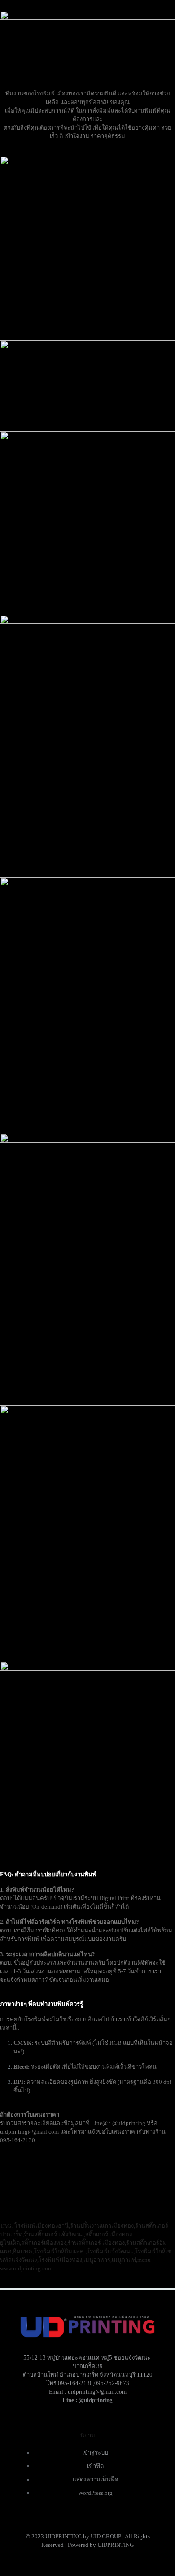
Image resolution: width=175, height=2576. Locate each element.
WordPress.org (95, 2493)
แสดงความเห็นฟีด (95, 2479)
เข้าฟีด (95, 2466)
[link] (87, 1529)
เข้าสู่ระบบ (95, 2453)
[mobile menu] (12, 13)
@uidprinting (96, 2400)
